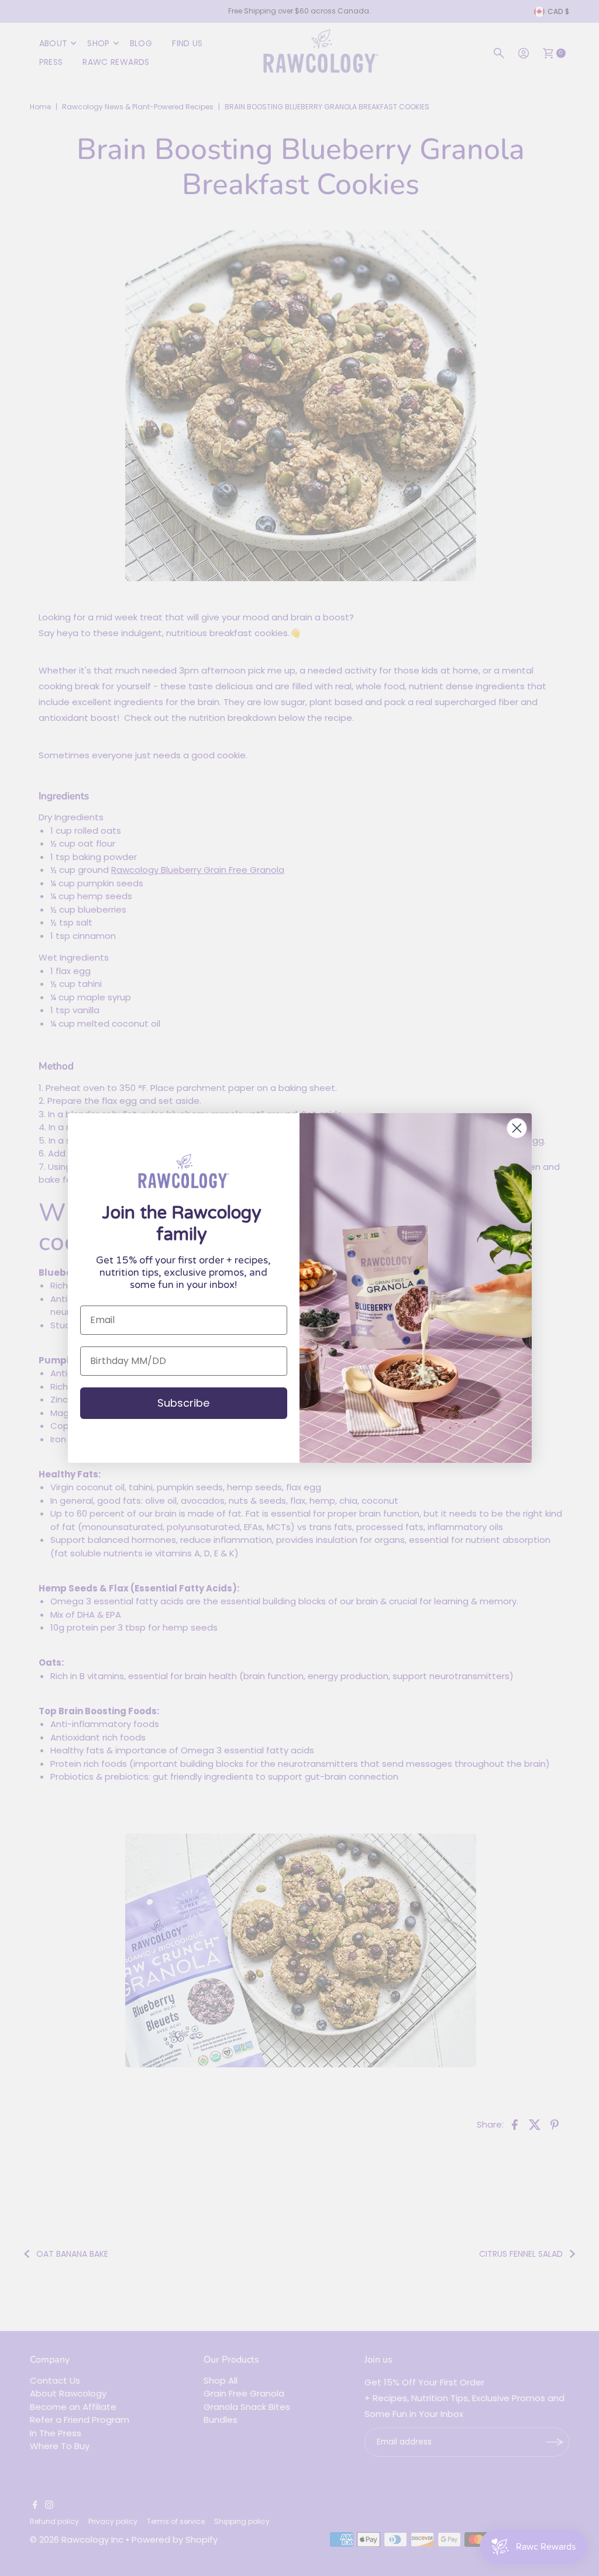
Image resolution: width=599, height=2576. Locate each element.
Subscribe (183, 1403)
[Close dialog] (517, 1128)
